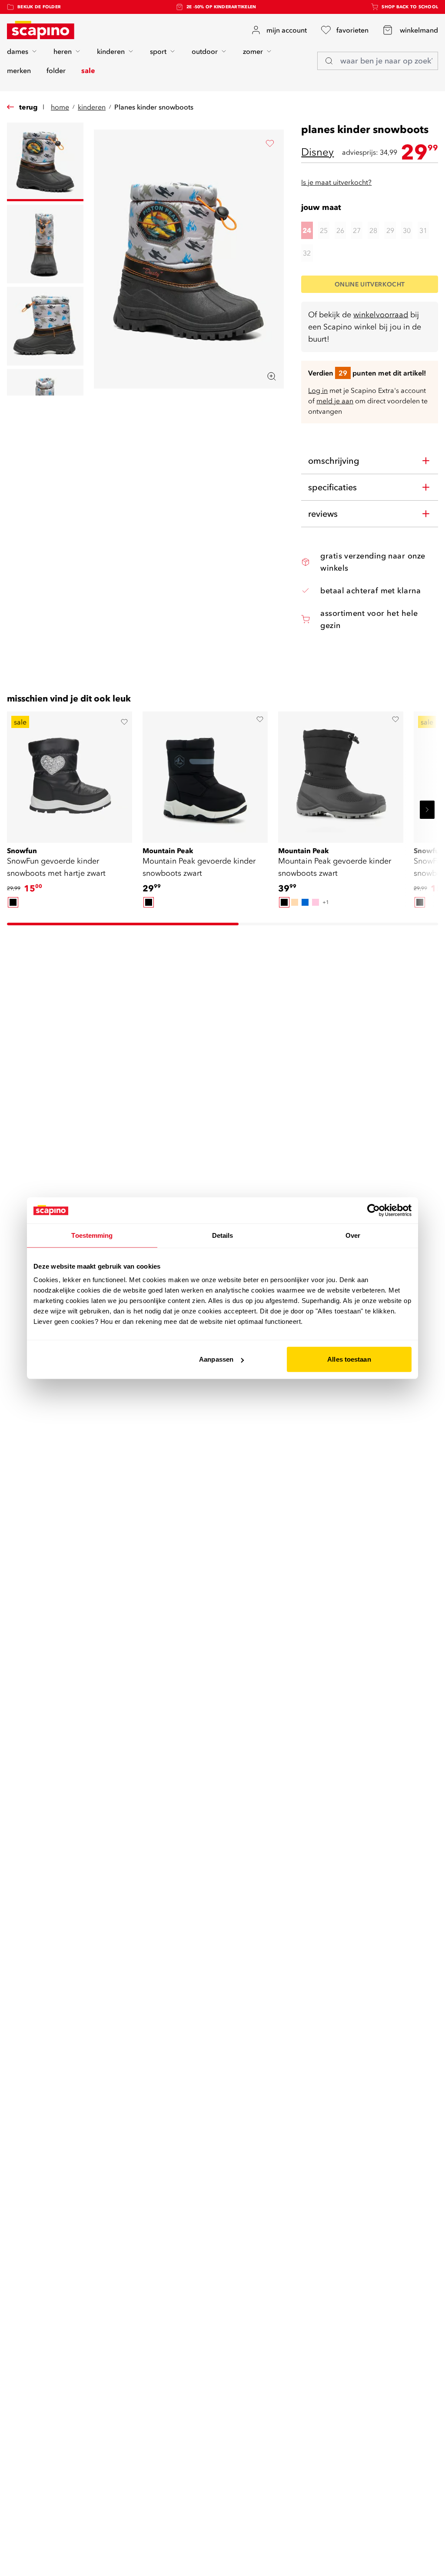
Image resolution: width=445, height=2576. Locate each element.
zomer (253, 51)
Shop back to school (410, 7)
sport (158, 51)
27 (357, 230)
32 (307, 253)
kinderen (111, 51)
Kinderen (92, 107)
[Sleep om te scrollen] (123, 924)
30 (407, 230)
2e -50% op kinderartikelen (221, 7)
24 (307, 230)
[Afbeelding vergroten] (272, 376)
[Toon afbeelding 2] (45, 244)
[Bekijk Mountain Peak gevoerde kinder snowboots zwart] (205, 774)
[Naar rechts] (427, 810)
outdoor (205, 51)
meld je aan (335, 401)
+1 (326, 902)
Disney (317, 152)
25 (324, 230)
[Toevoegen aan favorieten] (270, 143)
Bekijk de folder (39, 7)
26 (340, 230)
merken (19, 70)
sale (88, 70)
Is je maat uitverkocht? (336, 182)
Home (60, 107)
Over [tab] (353, 1235)
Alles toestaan (349, 1359)
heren (63, 51)
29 (390, 230)
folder (56, 70)
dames (18, 51)
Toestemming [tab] (92, 1235)
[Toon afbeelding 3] (45, 326)
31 (423, 230)
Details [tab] (223, 1235)
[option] (13, 902)
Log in (318, 390)
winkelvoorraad (381, 314)
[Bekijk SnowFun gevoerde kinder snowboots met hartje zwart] (70, 774)
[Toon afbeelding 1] (45, 162)
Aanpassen (216, 1359)
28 (373, 230)
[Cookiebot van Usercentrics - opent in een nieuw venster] (374, 1210)
